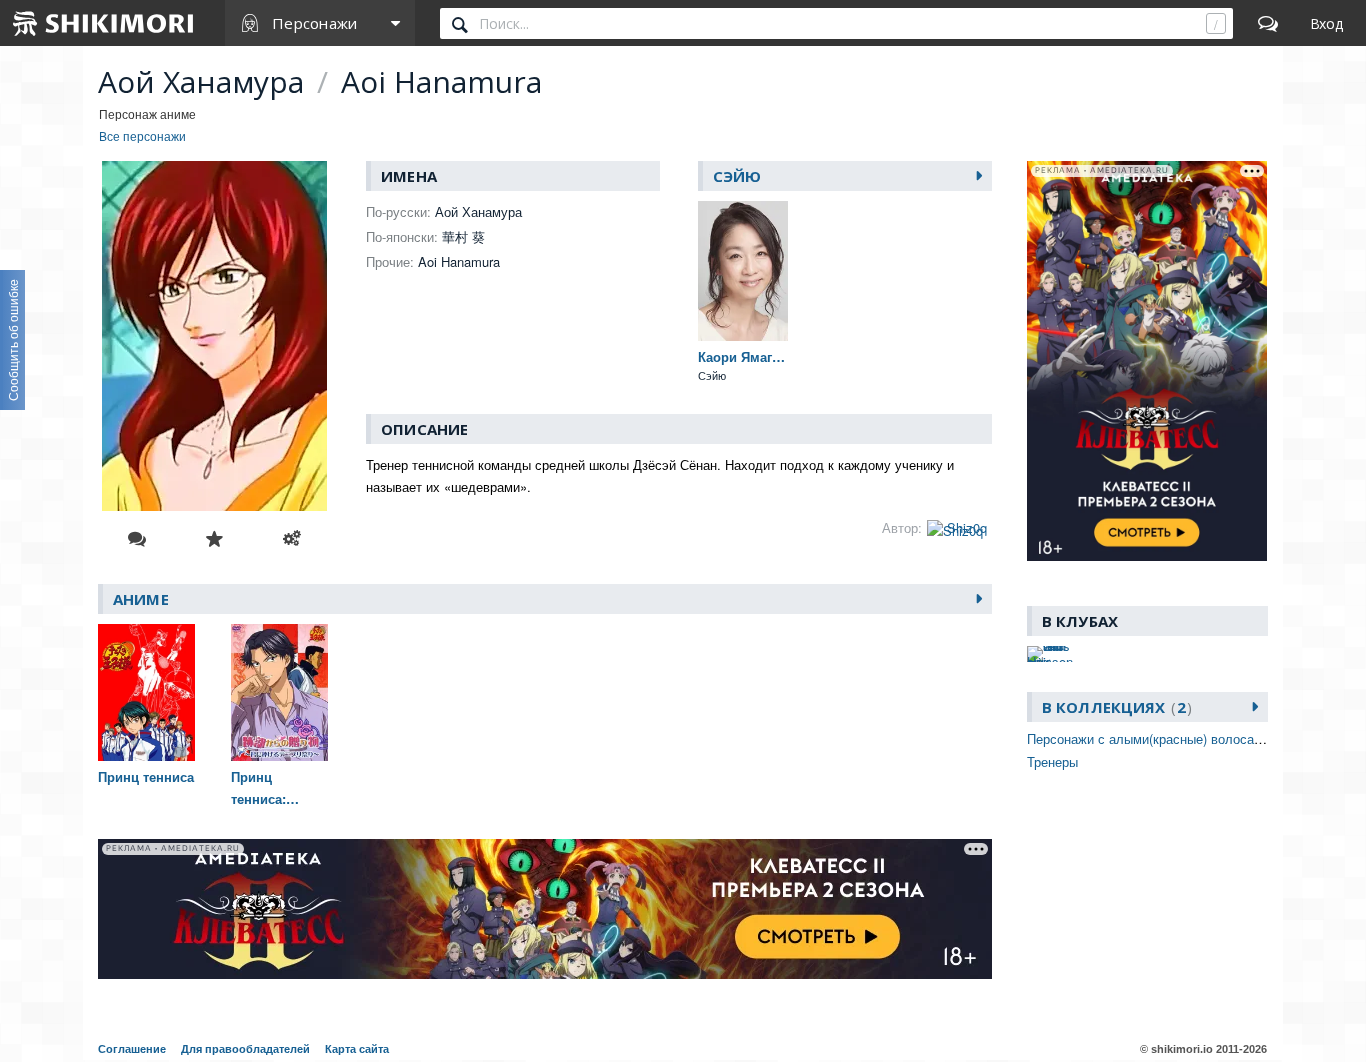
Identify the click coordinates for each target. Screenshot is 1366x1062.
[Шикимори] (104, 23)
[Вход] (1326, 23)
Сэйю (737, 176)
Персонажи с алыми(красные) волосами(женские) (1177, 738)
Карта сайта (357, 1049)
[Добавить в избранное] (214, 539)
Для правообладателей (245, 1049)
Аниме (141, 599)
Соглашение (132, 1049)
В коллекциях (1114, 707)
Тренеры (1052, 761)
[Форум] (1268, 23)
